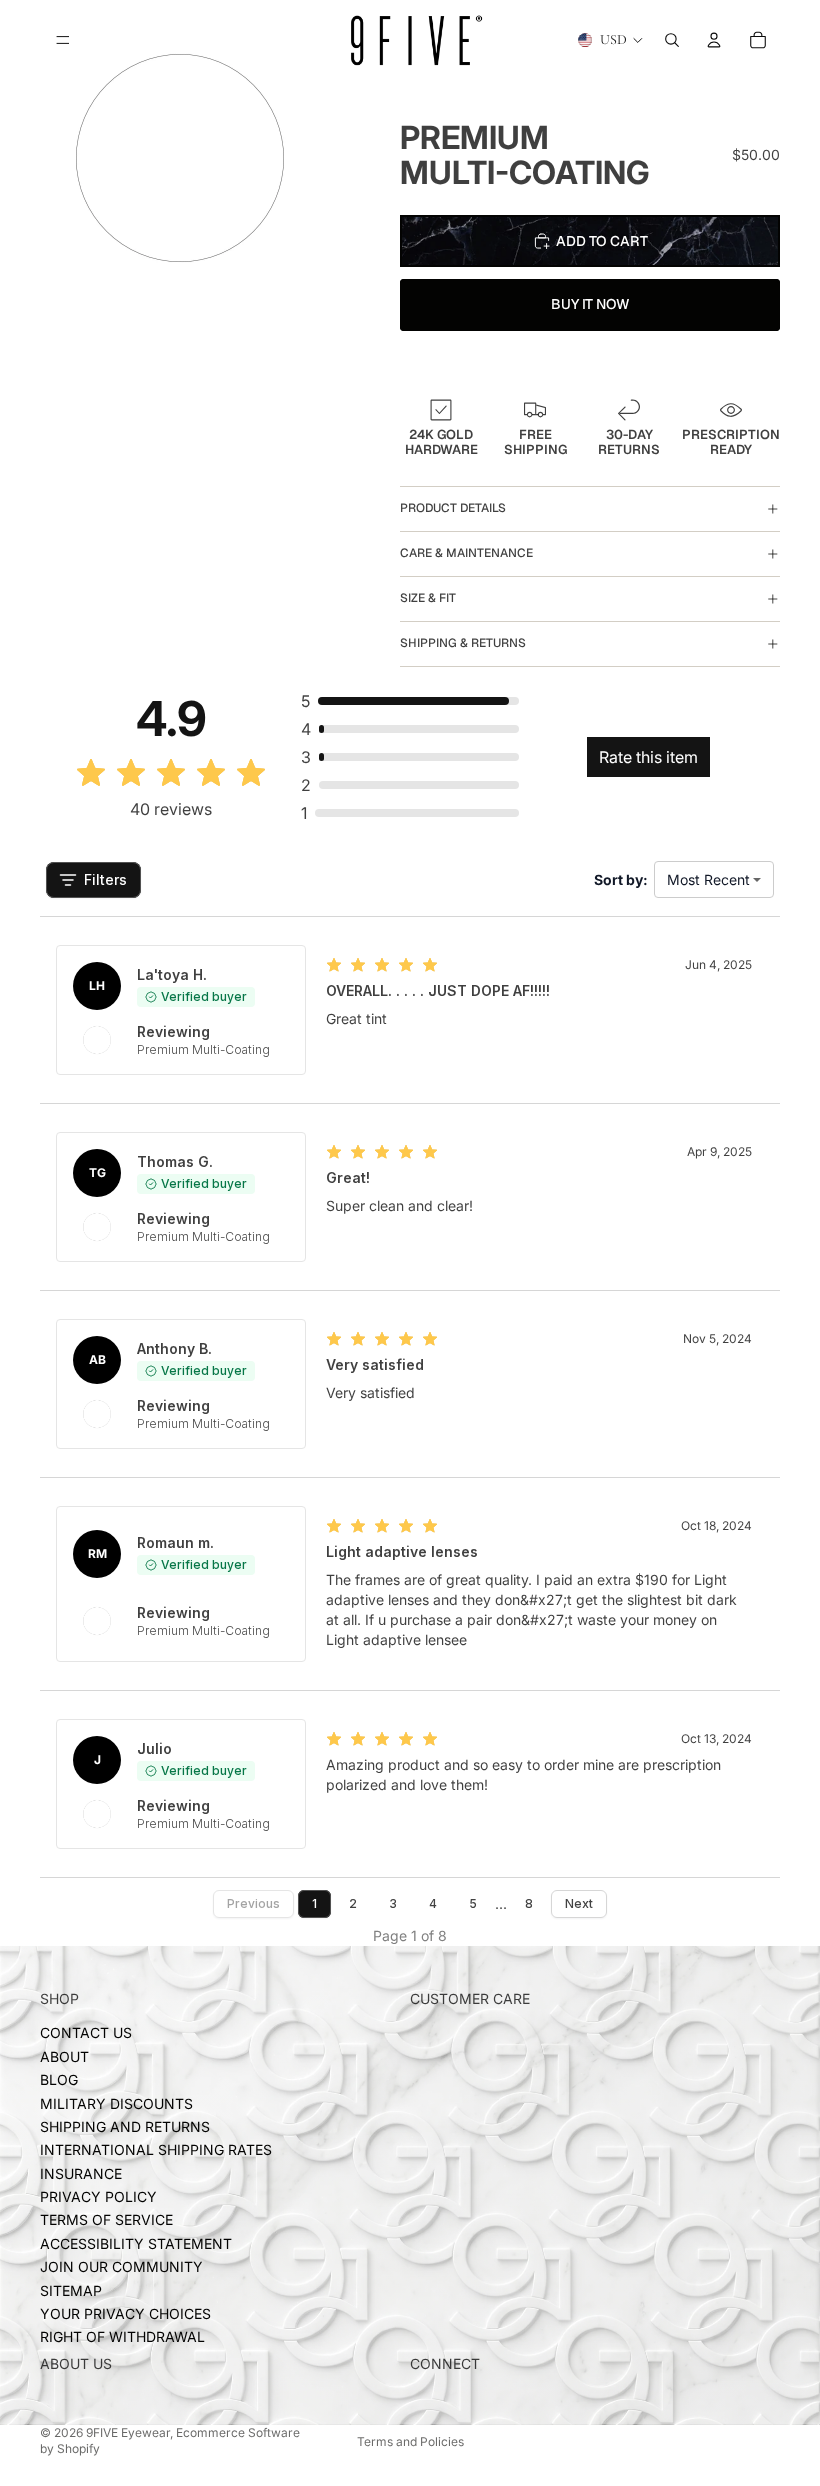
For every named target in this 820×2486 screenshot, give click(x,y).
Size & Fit (428, 598)
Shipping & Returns (463, 643)
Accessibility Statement (136, 2243)
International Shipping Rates (156, 2150)
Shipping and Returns (125, 2126)
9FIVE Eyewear (128, 2432)
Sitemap (71, 2290)
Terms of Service (106, 2220)
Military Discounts (116, 2103)
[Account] (714, 40)
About (64, 2056)
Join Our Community (121, 2267)
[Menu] (63, 40)
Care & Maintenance (466, 553)
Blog (59, 2079)
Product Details (453, 508)
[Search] (672, 40)
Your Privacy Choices (125, 2313)
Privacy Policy (98, 2196)
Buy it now (590, 304)
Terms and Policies (410, 2441)
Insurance (81, 2173)
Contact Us (86, 2033)
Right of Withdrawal (122, 2337)
